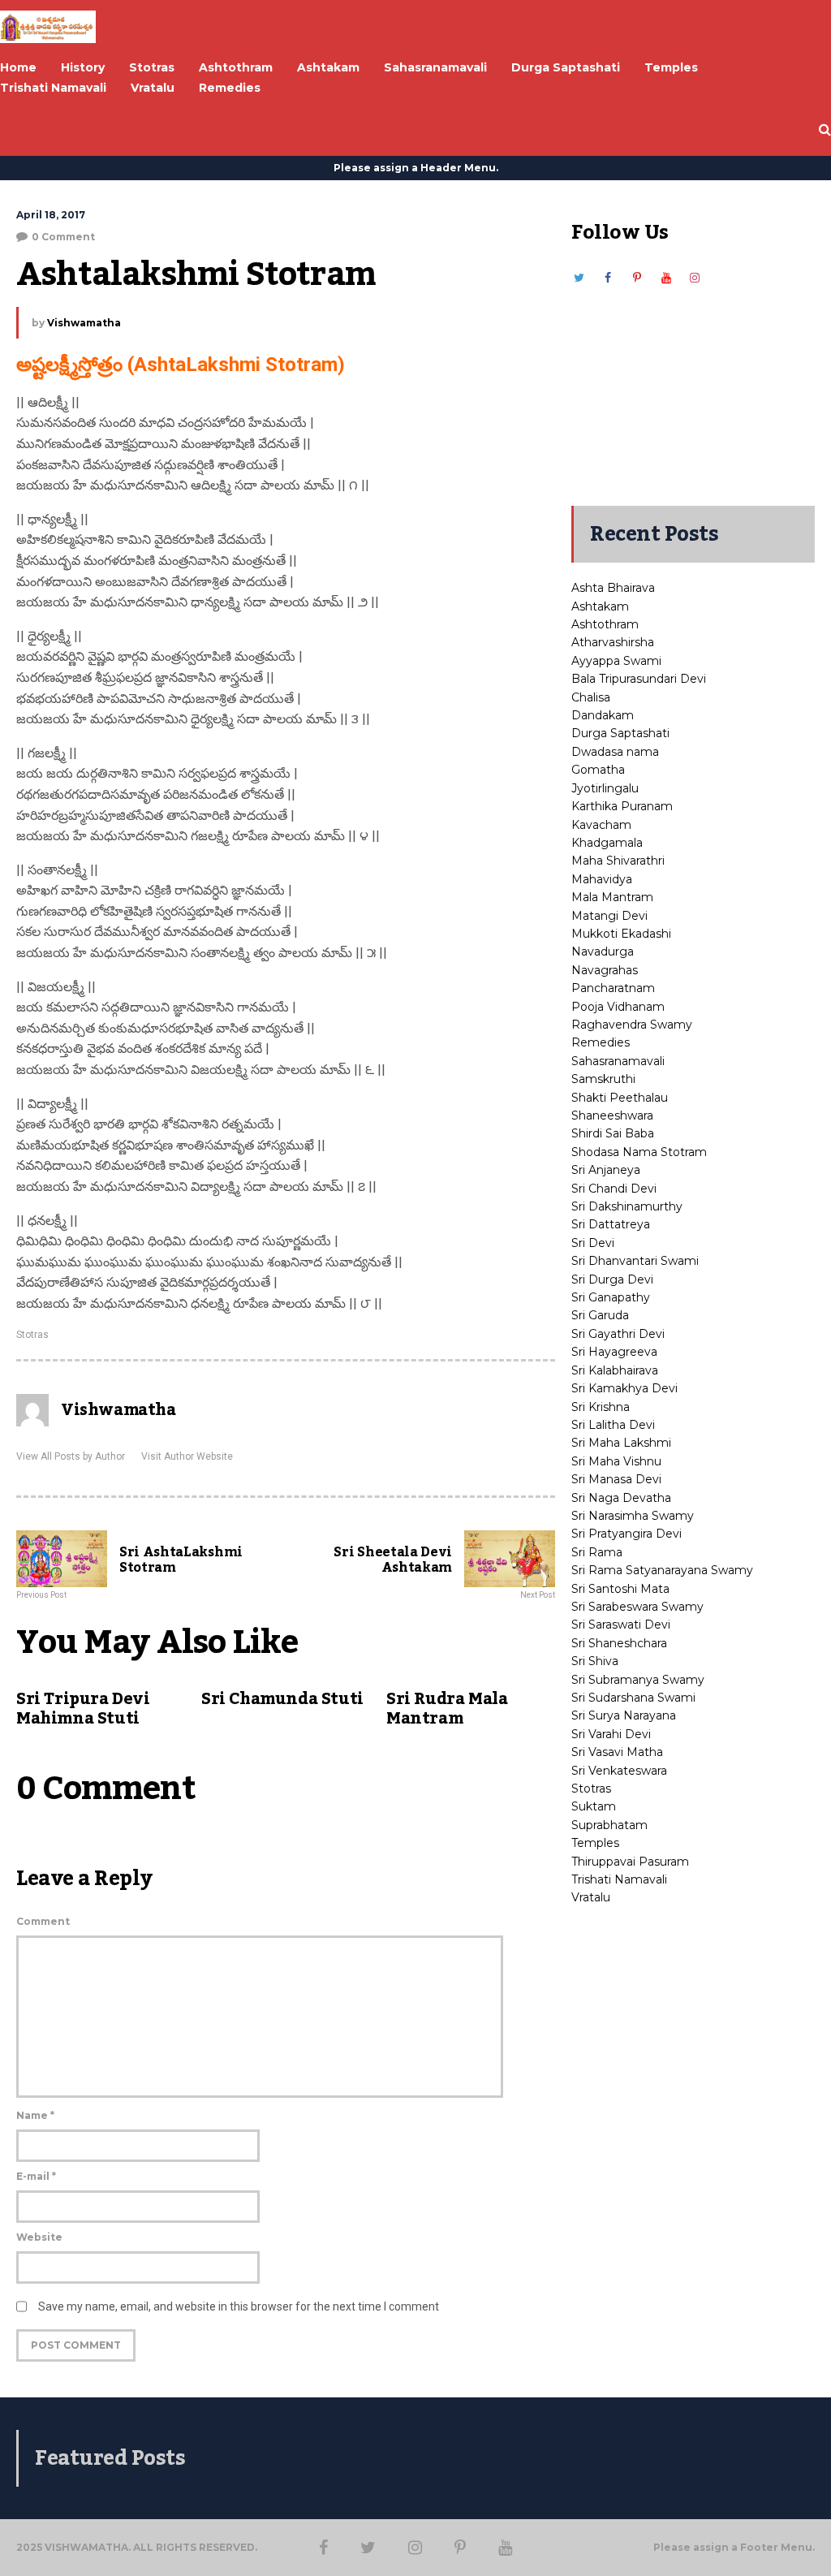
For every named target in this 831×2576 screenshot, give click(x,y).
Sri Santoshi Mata (620, 1589)
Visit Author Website (187, 1456)
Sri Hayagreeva (614, 1352)
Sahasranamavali (618, 1061)
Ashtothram (605, 624)
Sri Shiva (595, 1661)
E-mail (36, 2176)
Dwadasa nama (615, 752)
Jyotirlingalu (605, 788)
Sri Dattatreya (611, 1224)
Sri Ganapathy (611, 1297)
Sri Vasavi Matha (617, 1752)
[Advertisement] (693, 388)
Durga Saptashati (620, 733)
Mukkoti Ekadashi (621, 934)
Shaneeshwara (612, 1115)
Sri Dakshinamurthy (627, 1206)
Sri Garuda (600, 1315)
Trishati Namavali (619, 1879)
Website (39, 2237)
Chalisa (591, 697)
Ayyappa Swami (616, 661)
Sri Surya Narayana (624, 1715)
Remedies (601, 1042)
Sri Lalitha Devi (613, 1425)
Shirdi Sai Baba (613, 1133)
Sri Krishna (601, 1407)
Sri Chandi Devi (614, 1189)
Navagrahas (605, 970)
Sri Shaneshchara (619, 1643)
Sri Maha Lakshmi (621, 1443)
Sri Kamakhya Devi (624, 1388)
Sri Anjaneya (606, 1170)
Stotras (32, 1335)
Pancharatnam (613, 988)
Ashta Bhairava (613, 588)
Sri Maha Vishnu (616, 1461)
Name (35, 2115)
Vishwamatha (84, 323)
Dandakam (603, 715)
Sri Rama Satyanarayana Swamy (662, 1570)
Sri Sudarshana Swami (633, 1698)
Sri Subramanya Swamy (638, 1680)
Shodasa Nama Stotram (639, 1152)
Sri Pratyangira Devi (626, 1534)
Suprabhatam (609, 1825)
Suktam (594, 1806)
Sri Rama (597, 1552)
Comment (43, 1921)
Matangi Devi (609, 916)
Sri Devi (593, 1243)
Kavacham (601, 825)
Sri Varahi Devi (611, 1734)
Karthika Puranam (622, 806)
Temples (595, 1843)
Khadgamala (607, 843)
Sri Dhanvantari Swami (635, 1261)
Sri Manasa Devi (616, 1479)
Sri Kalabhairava (615, 1370)
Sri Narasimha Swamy (633, 1516)
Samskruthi (603, 1079)
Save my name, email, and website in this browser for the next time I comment (239, 2306)
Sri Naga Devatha (621, 1498)
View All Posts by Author (71, 1456)
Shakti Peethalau (620, 1098)
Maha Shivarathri (618, 861)
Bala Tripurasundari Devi (639, 679)
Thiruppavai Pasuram (630, 1862)
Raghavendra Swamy (632, 1025)
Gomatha (598, 770)
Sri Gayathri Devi (618, 1334)
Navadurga (603, 951)
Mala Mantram (612, 897)
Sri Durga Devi (612, 1279)
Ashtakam (600, 606)
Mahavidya (602, 879)
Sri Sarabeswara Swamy (637, 1607)
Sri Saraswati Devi (621, 1625)
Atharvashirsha (613, 642)
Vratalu (591, 1897)
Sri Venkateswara (619, 1771)
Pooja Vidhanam (618, 1007)
